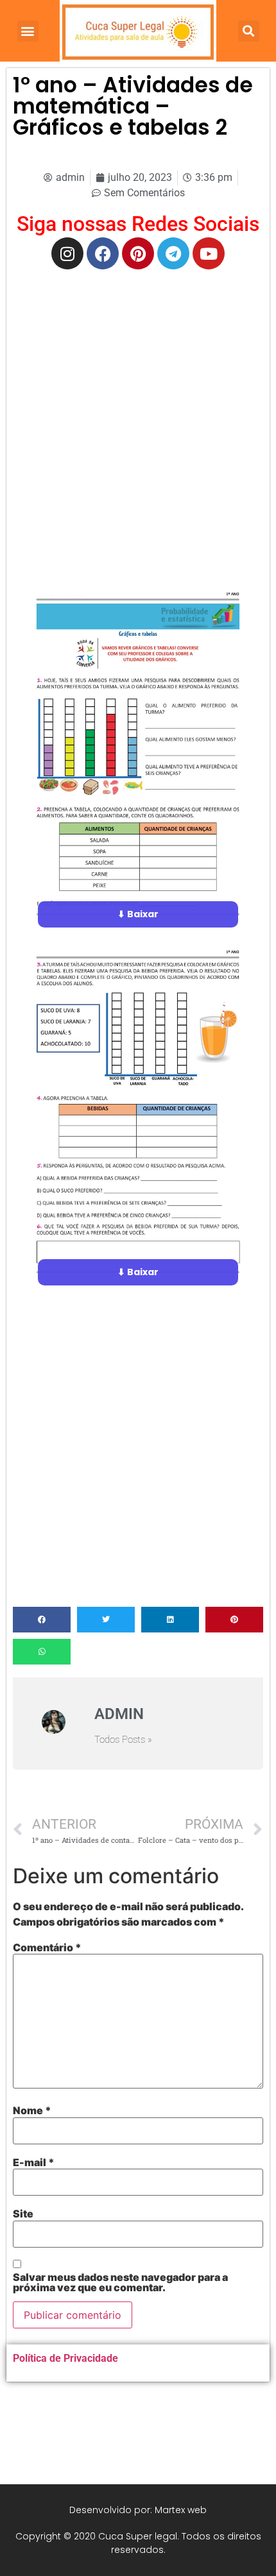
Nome (32, 2110)
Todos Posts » (123, 1740)
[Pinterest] (138, 253)
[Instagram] (67, 253)
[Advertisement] (138, 420)
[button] (28, 31)
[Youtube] (209, 253)
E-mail (34, 2162)
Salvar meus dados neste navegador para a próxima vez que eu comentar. (120, 2282)
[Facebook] (103, 253)
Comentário (47, 1947)
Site (23, 2214)
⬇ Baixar (138, 914)
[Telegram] (173, 253)
